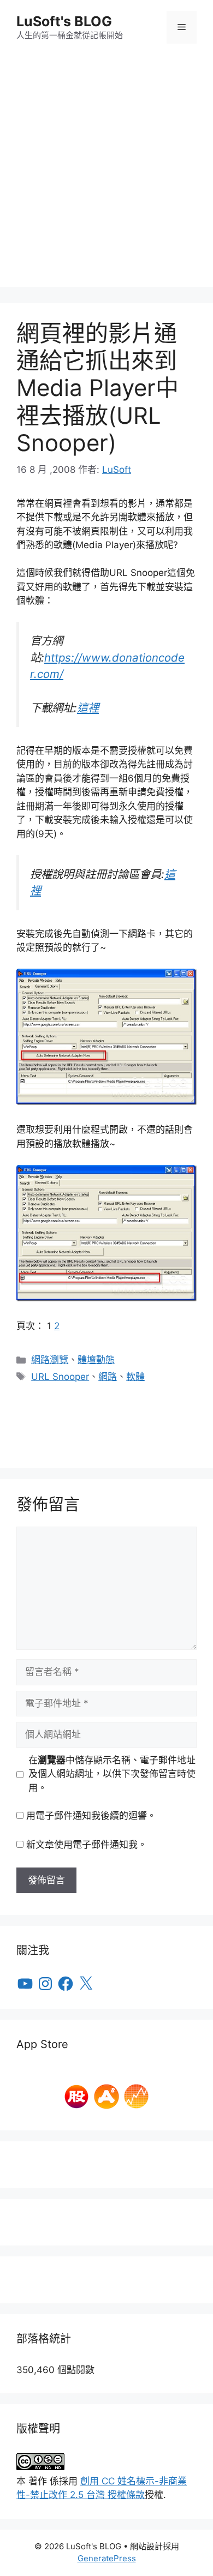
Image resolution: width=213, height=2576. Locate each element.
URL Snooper (60, 1377)
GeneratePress (107, 2558)
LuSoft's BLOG (64, 21)
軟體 (135, 1377)
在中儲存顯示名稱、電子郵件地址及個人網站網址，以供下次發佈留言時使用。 (112, 1774)
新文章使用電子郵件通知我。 (87, 1845)
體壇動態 (96, 1360)
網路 (108, 1377)
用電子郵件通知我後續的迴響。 (91, 1816)
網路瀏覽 (50, 1360)
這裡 (88, 708)
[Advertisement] (106, 181)
